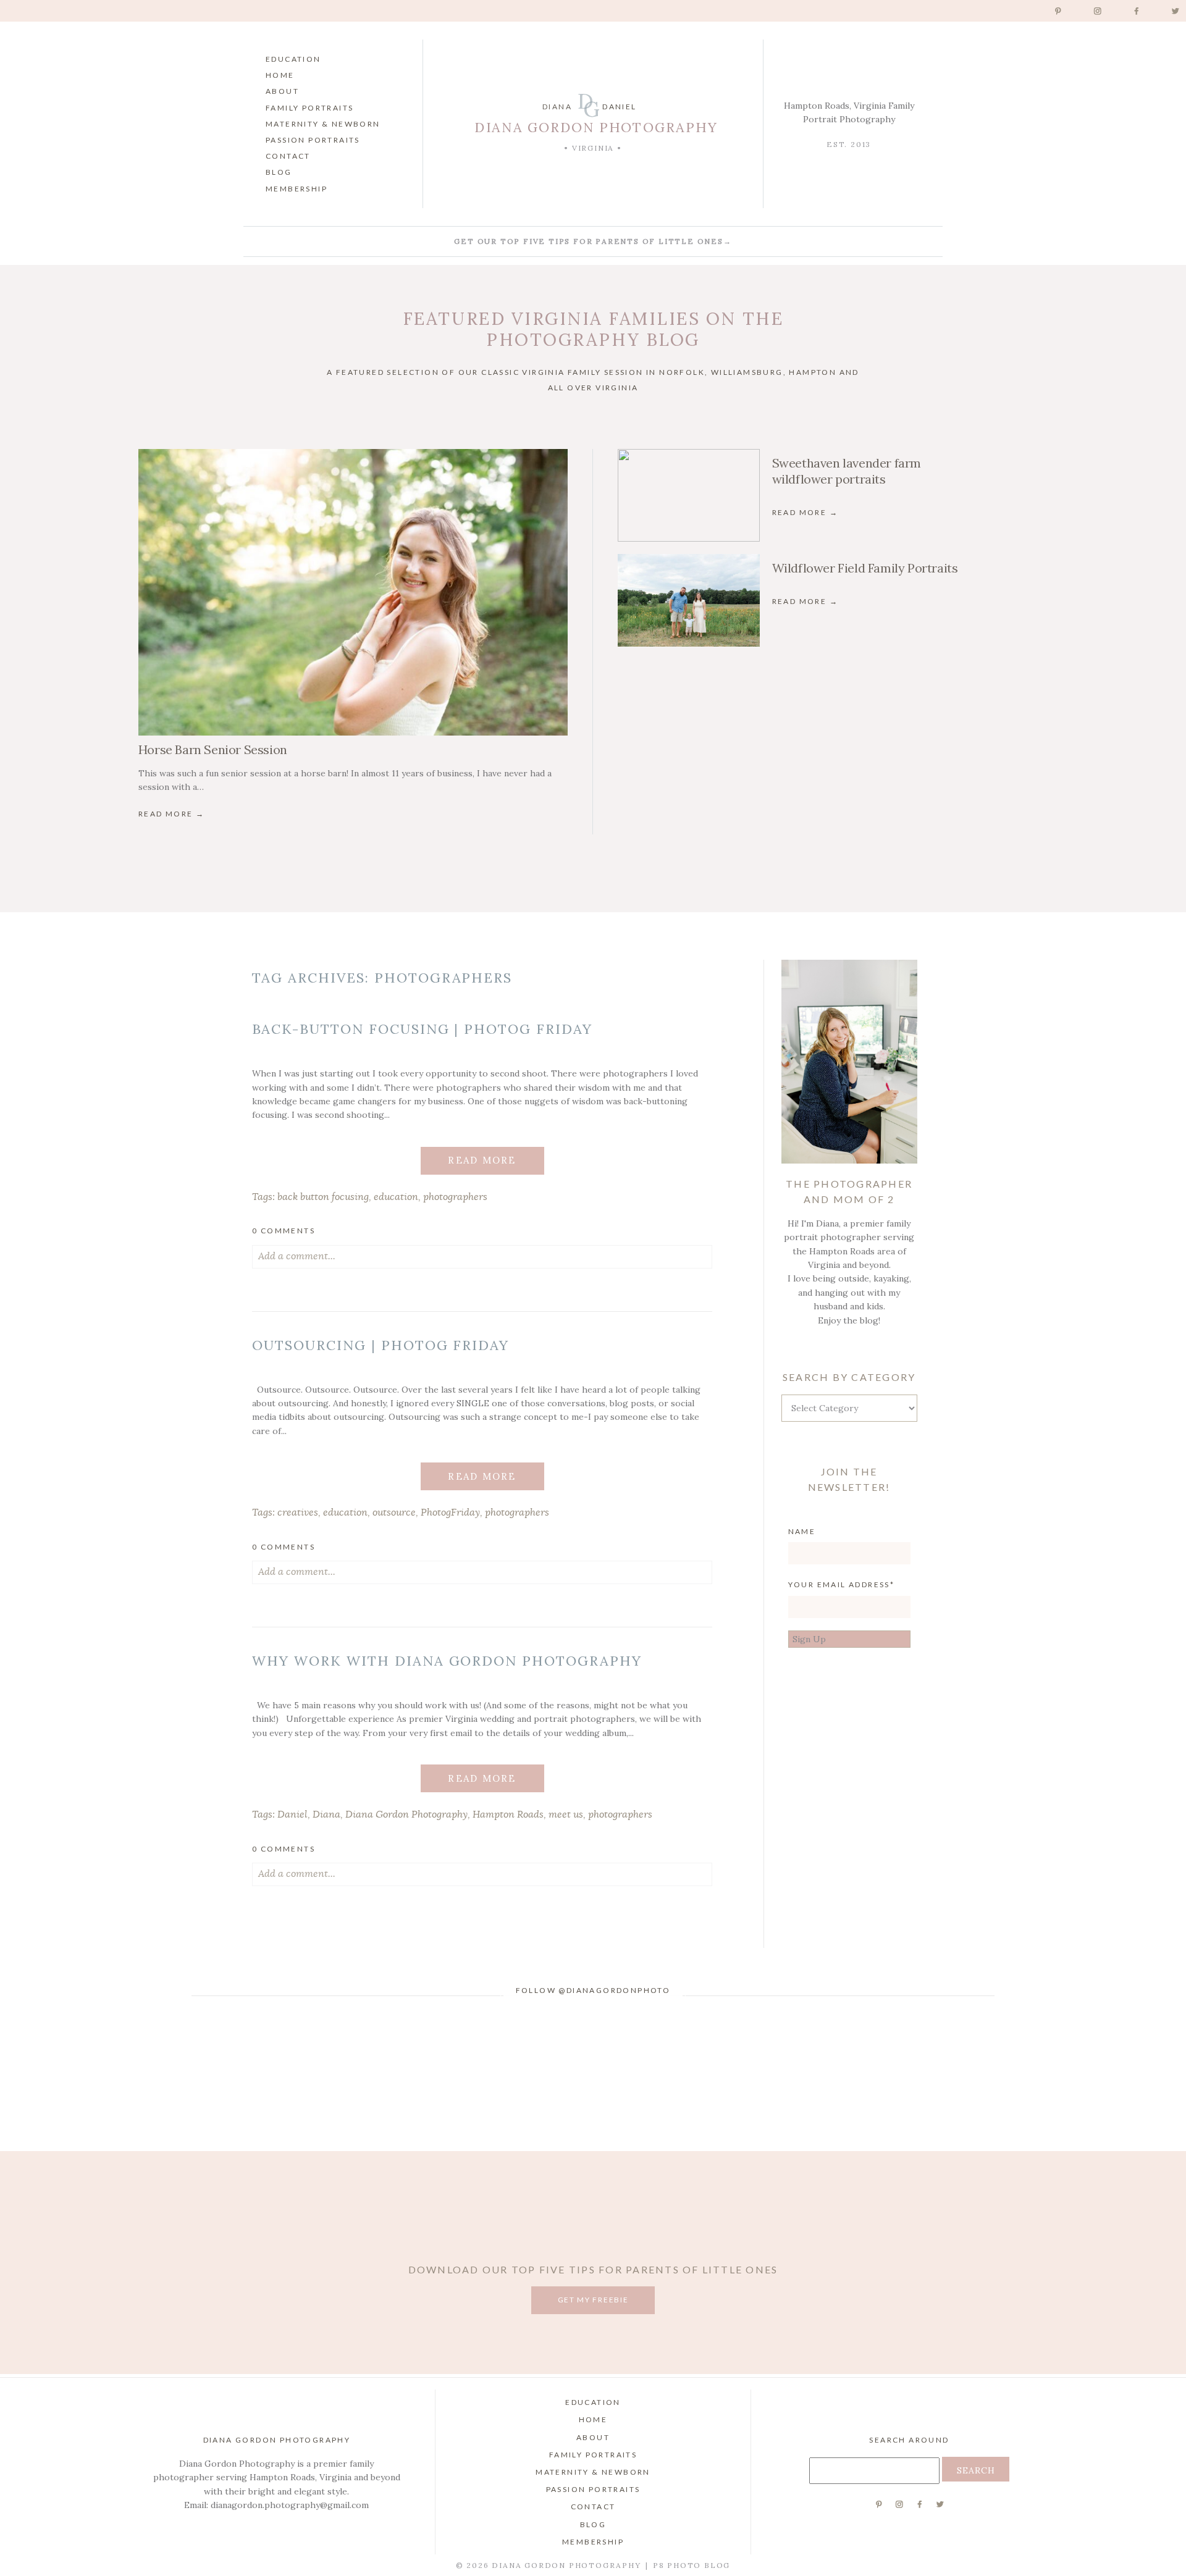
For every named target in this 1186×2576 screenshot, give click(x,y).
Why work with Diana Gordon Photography (447, 1661)
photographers (455, 1197)
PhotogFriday (450, 1512)
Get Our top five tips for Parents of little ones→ (593, 241)
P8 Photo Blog (692, 2565)
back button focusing (323, 1197)
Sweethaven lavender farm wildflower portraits (847, 471)
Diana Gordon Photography (406, 1815)
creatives (298, 1512)
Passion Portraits (313, 140)
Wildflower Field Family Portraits (865, 568)
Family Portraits (309, 108)
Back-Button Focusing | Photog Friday (422, 1029)
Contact (288, 156)
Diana (326, 1815)
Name (802, 1531)
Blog (279, 172)
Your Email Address (839, 1584)
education (396, 1197)
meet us (566, 1815)
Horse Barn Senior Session (213, 749)
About (282, 91)
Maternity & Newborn (323, 124)
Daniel (292, 1815)
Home (280, 75)
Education (293, 59)
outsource (394, 1512)
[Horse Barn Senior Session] (353, 592)
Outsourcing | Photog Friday (381, 1345)
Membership (296, 189)
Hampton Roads (508, 1815)
